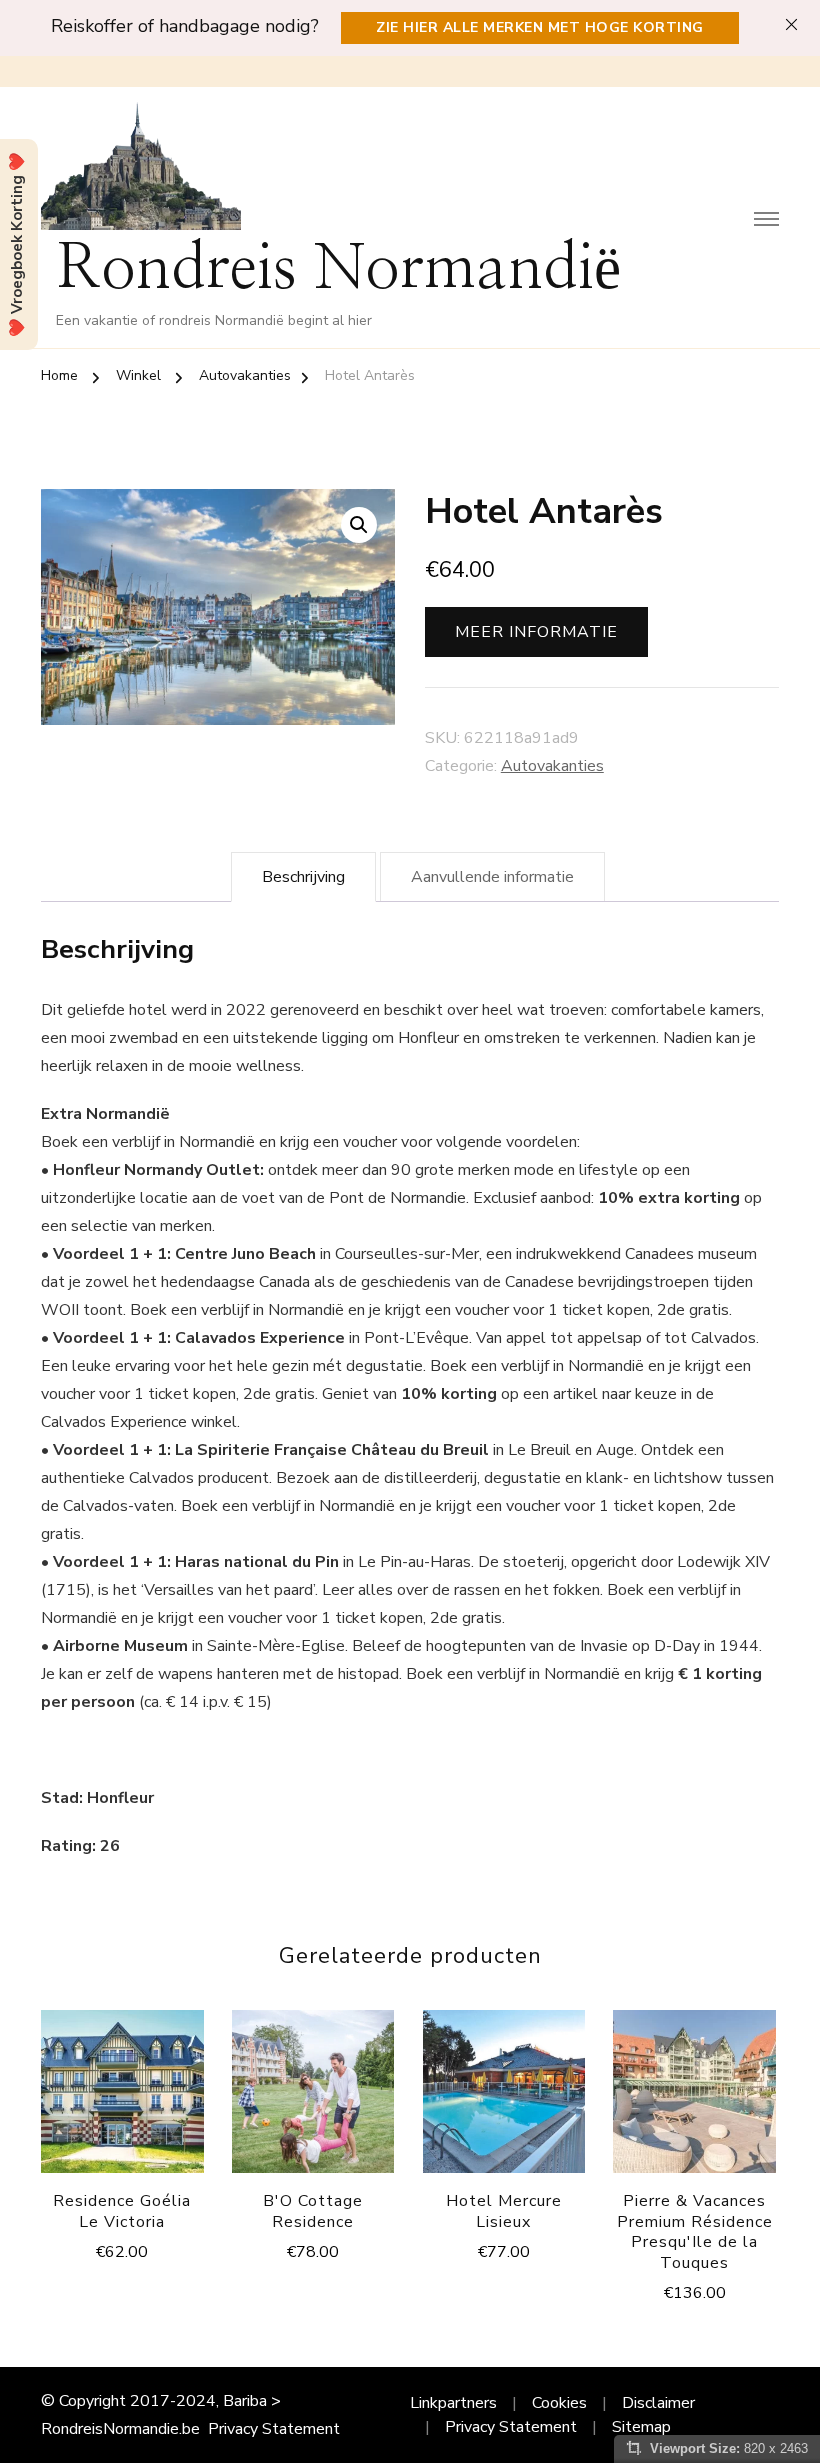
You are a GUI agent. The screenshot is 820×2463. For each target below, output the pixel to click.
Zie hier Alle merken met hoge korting (540, 27)
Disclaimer (658, 2403)
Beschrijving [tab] (303, 877)
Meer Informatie (536, 632)
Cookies (559, 2403)
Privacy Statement (274, 2429)
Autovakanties (552, 766)
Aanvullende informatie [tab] (492, 877)
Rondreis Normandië (338, 269)
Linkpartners (453, 2403)
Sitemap (641, 2427)
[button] (359, 525)
